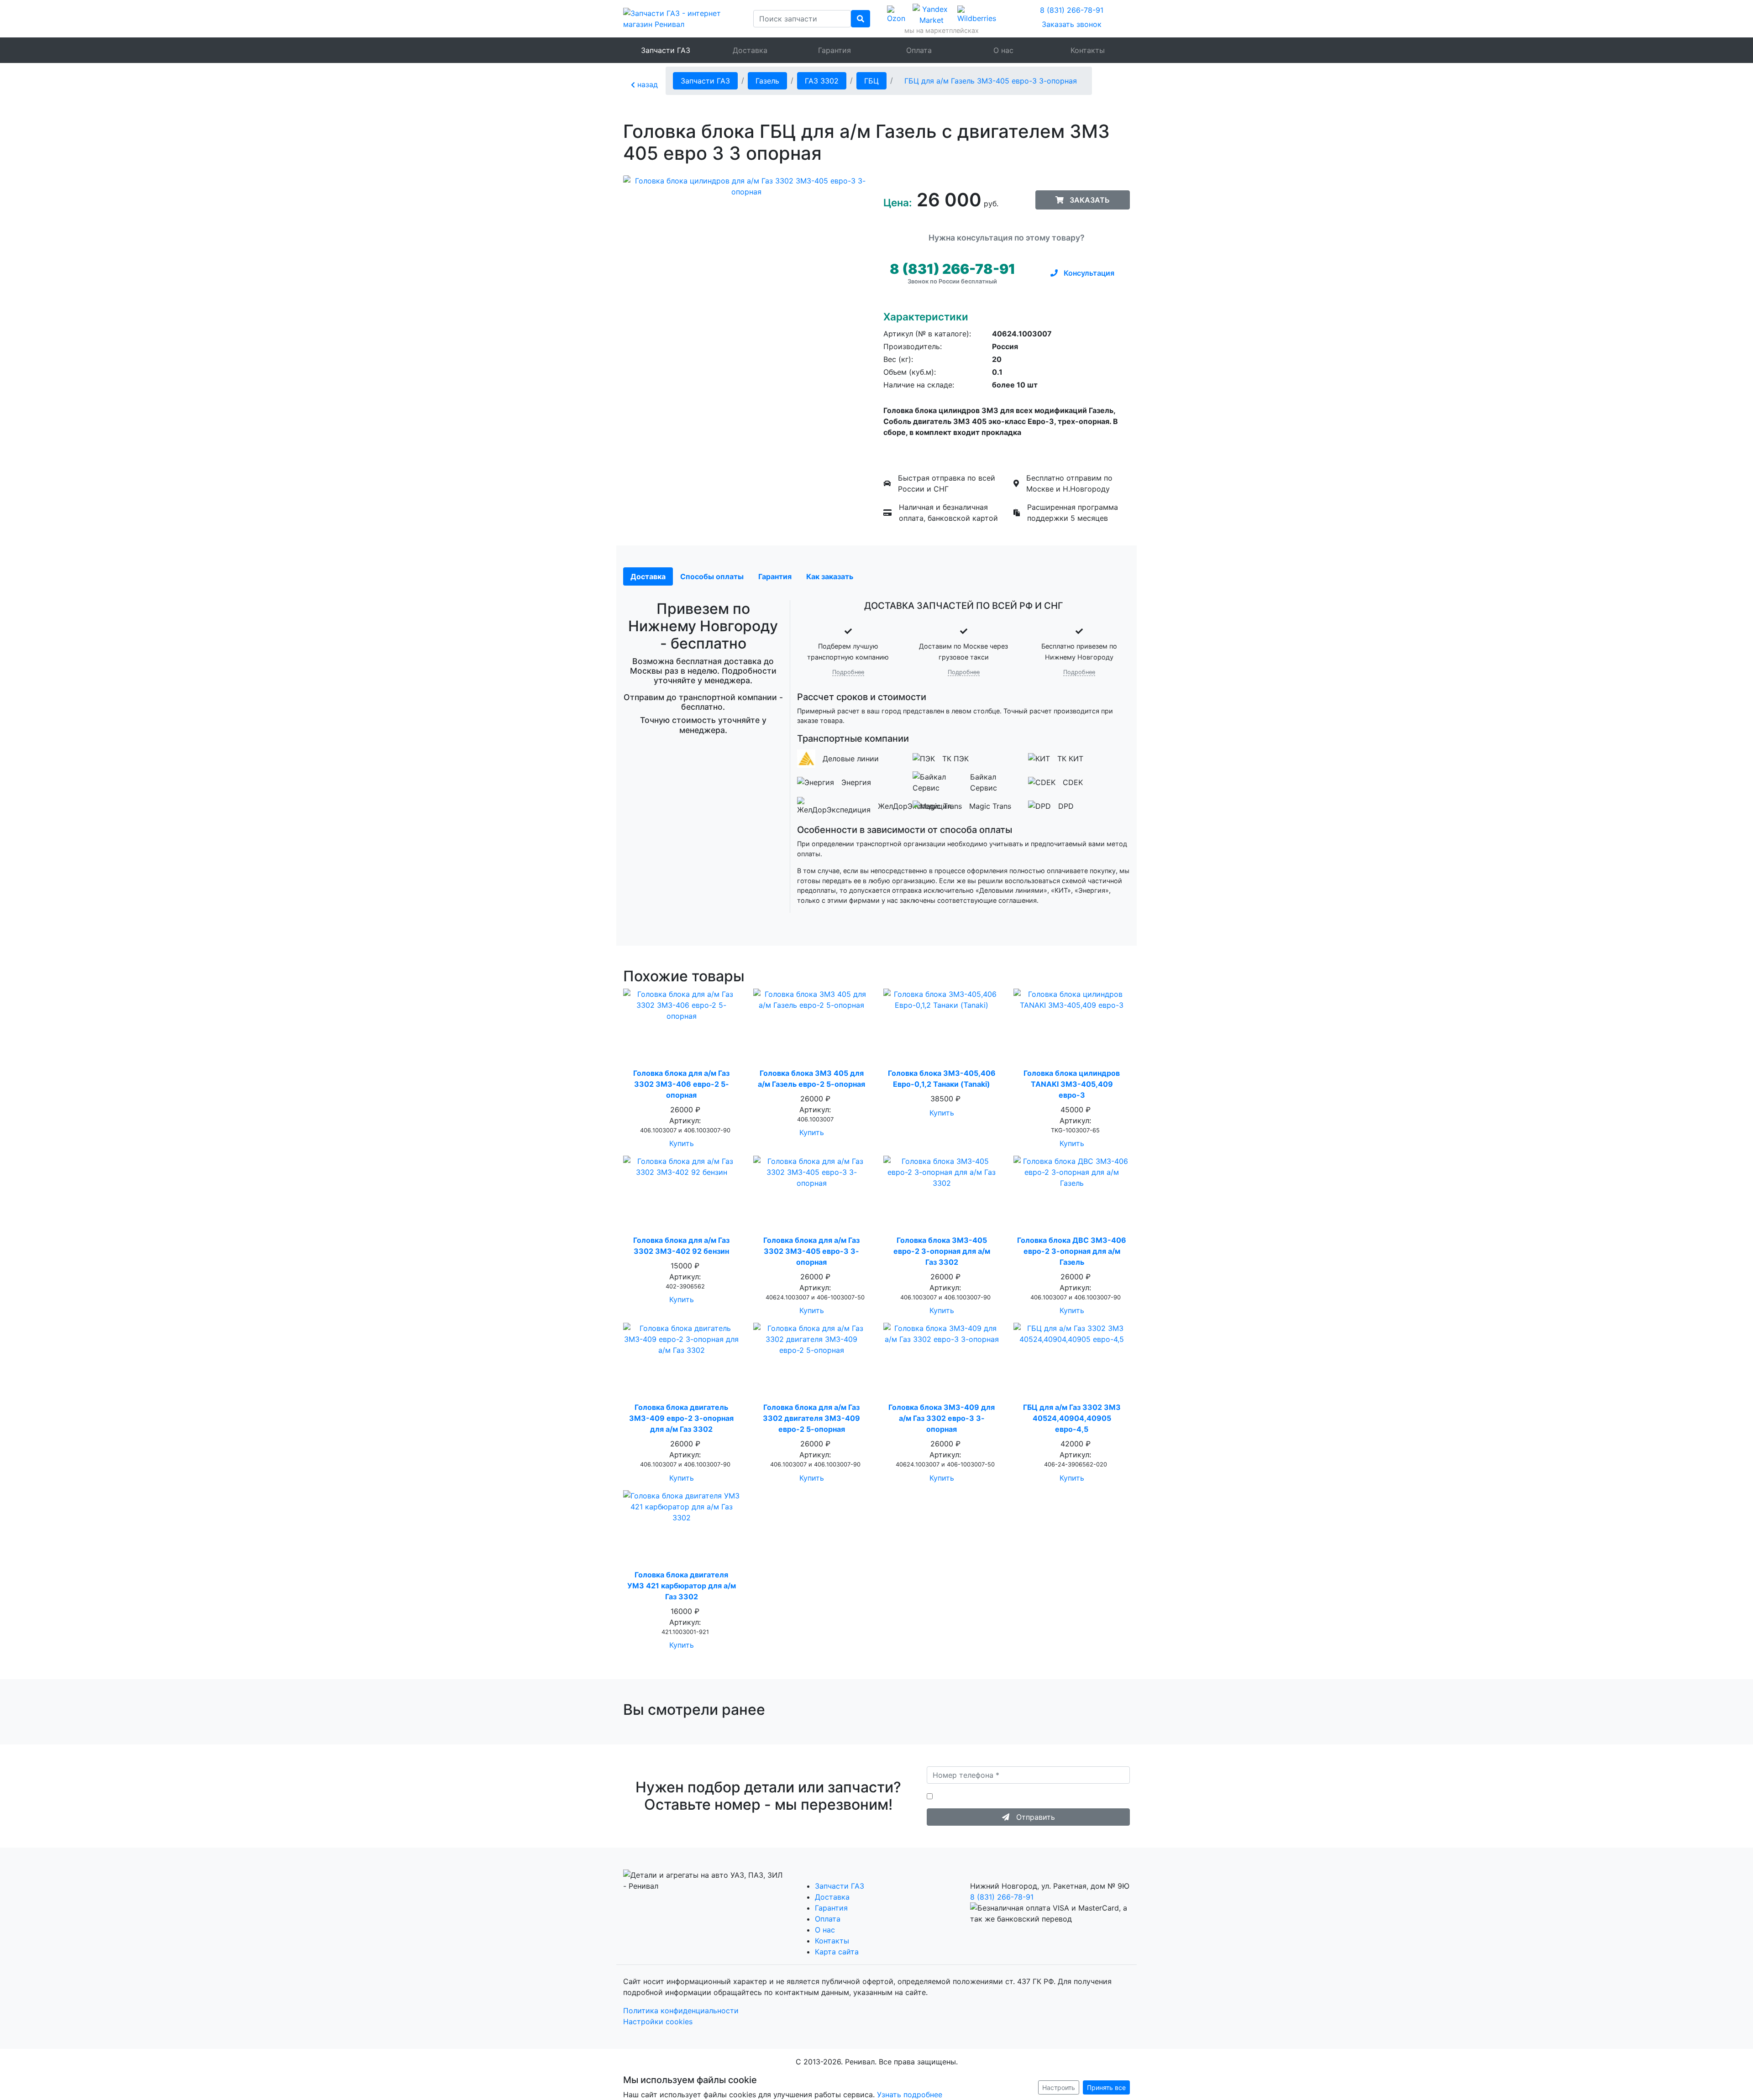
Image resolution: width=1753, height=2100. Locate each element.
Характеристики (926, 317)
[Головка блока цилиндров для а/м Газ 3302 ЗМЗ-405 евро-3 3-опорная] (746, 266)
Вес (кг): (898, 359)
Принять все (1106, 2087)
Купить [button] (682, 1143)
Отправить (1032, 1817)
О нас (1003, 50)
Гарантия (835, 50)
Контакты (1088, 50)
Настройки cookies (658, 2021)
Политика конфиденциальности (681, 2011)
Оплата (919, 50)
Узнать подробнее (910, 2095)
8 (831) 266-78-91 (1072, 10)
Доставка (750, 50)
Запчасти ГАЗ (666, 50)
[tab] (648, 576)
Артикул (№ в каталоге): (927, 334)
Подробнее (848, 672)
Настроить (1059, 2087)
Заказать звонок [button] (1072, 24)
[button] (1083, 200)
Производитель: (913, 346)
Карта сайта (837, 1952)
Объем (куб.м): (910, 372)
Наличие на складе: (919, 385)
